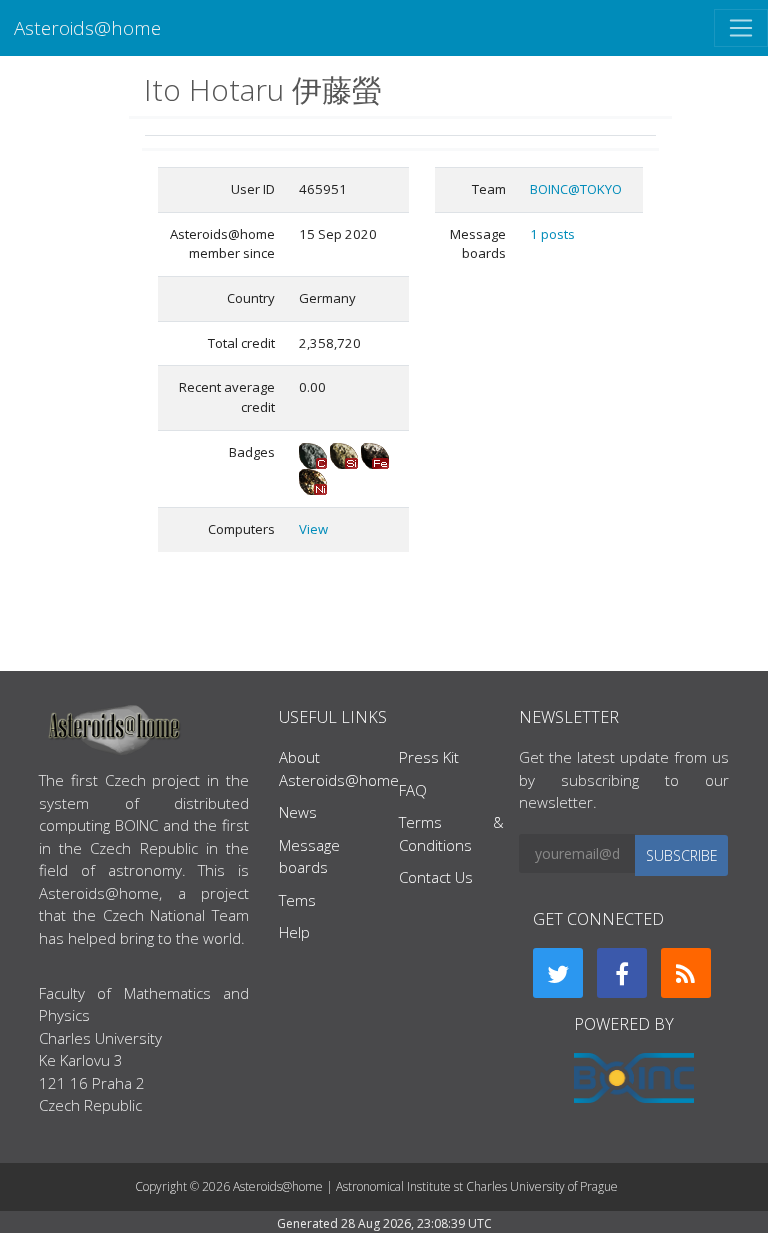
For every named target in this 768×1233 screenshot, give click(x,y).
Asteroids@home (87, 27)
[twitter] (558, 973)
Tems (297, 900)
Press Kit (429, 757)
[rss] (686, 973)
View (313, 529)
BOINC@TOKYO (576, 189)
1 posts (552, 234)
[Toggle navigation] (741, 28)
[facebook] (622, 973)
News (298, 812)
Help (294, 932)
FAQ (413, 790)
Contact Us (436, 877)
